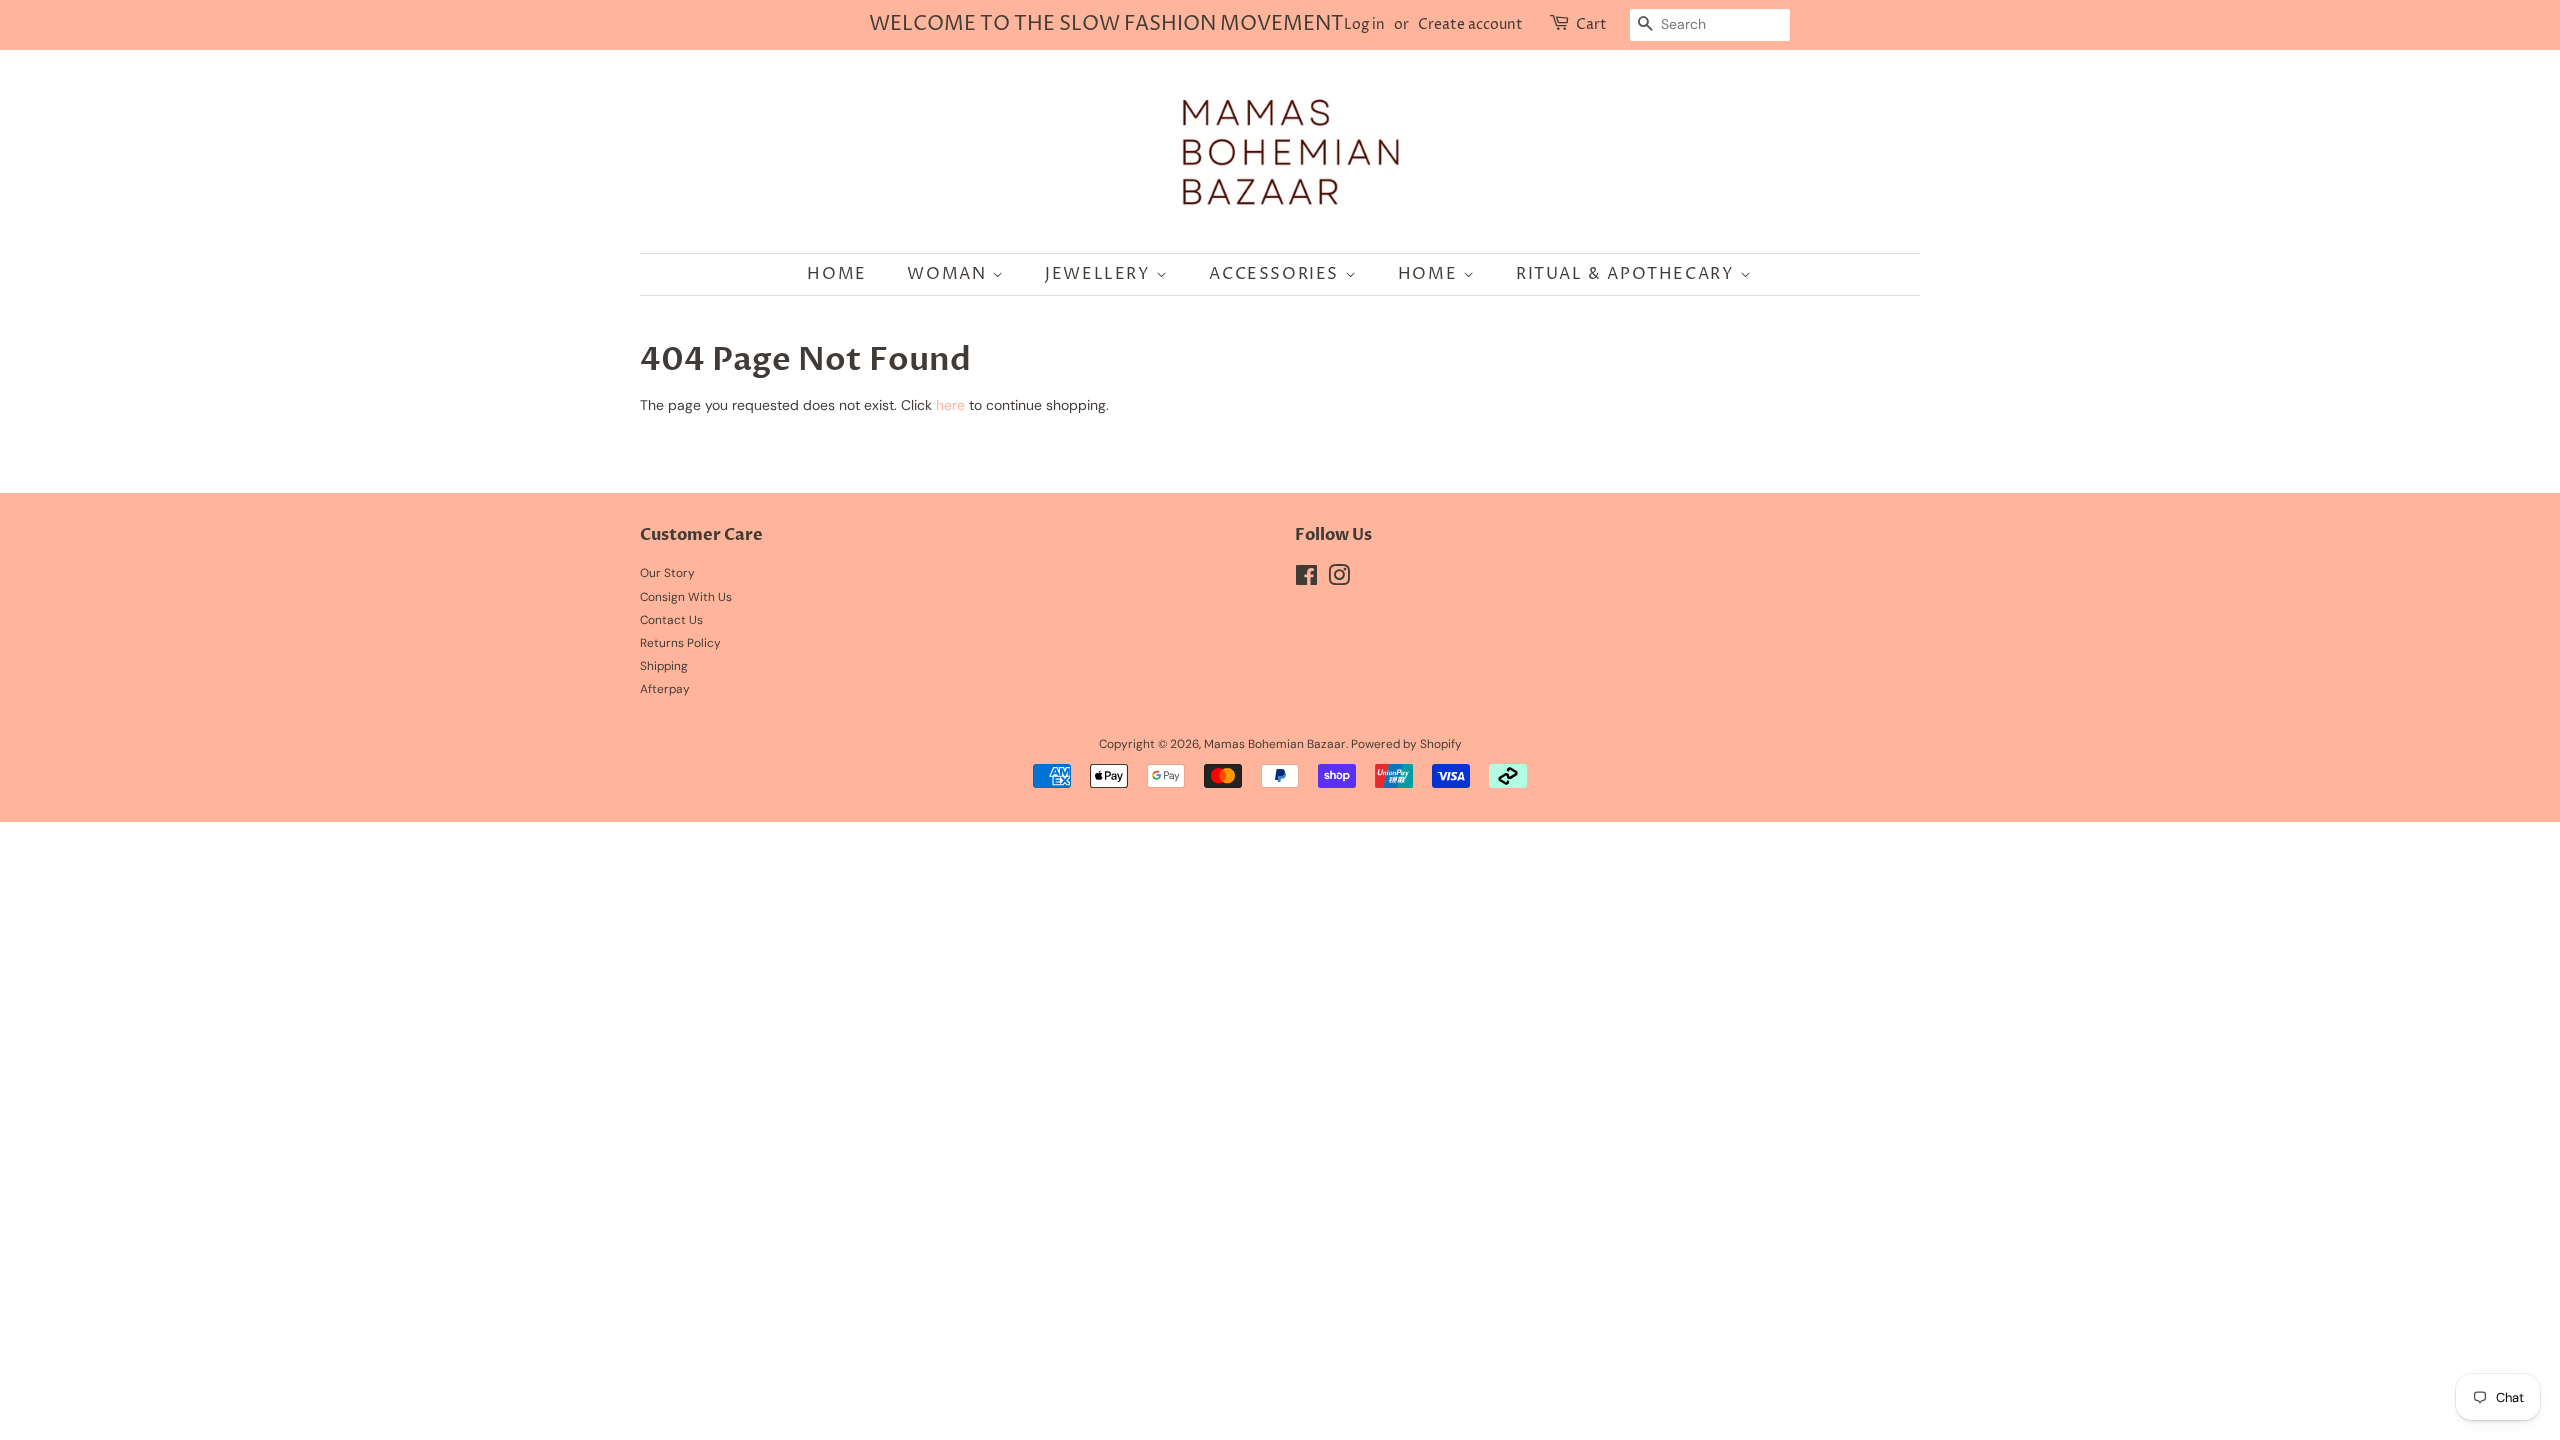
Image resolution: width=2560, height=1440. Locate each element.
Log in (1364, 24)
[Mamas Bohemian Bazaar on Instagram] (1339, 580)
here (950, 405)
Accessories (1276, 274)
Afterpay (665, 689)
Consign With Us (686, 597)
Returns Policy (680, 643)
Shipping (664, 666)
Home (836, 274)
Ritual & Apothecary (1628, 274)
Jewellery (1100, 274)
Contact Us (671, 620)
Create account (1470, 24)
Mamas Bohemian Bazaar (1275, 744)
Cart (1591, 24)
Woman (949, 274)
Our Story (667, 573)
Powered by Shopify (1406, 744)
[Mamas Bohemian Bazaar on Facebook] (1306, 580)
